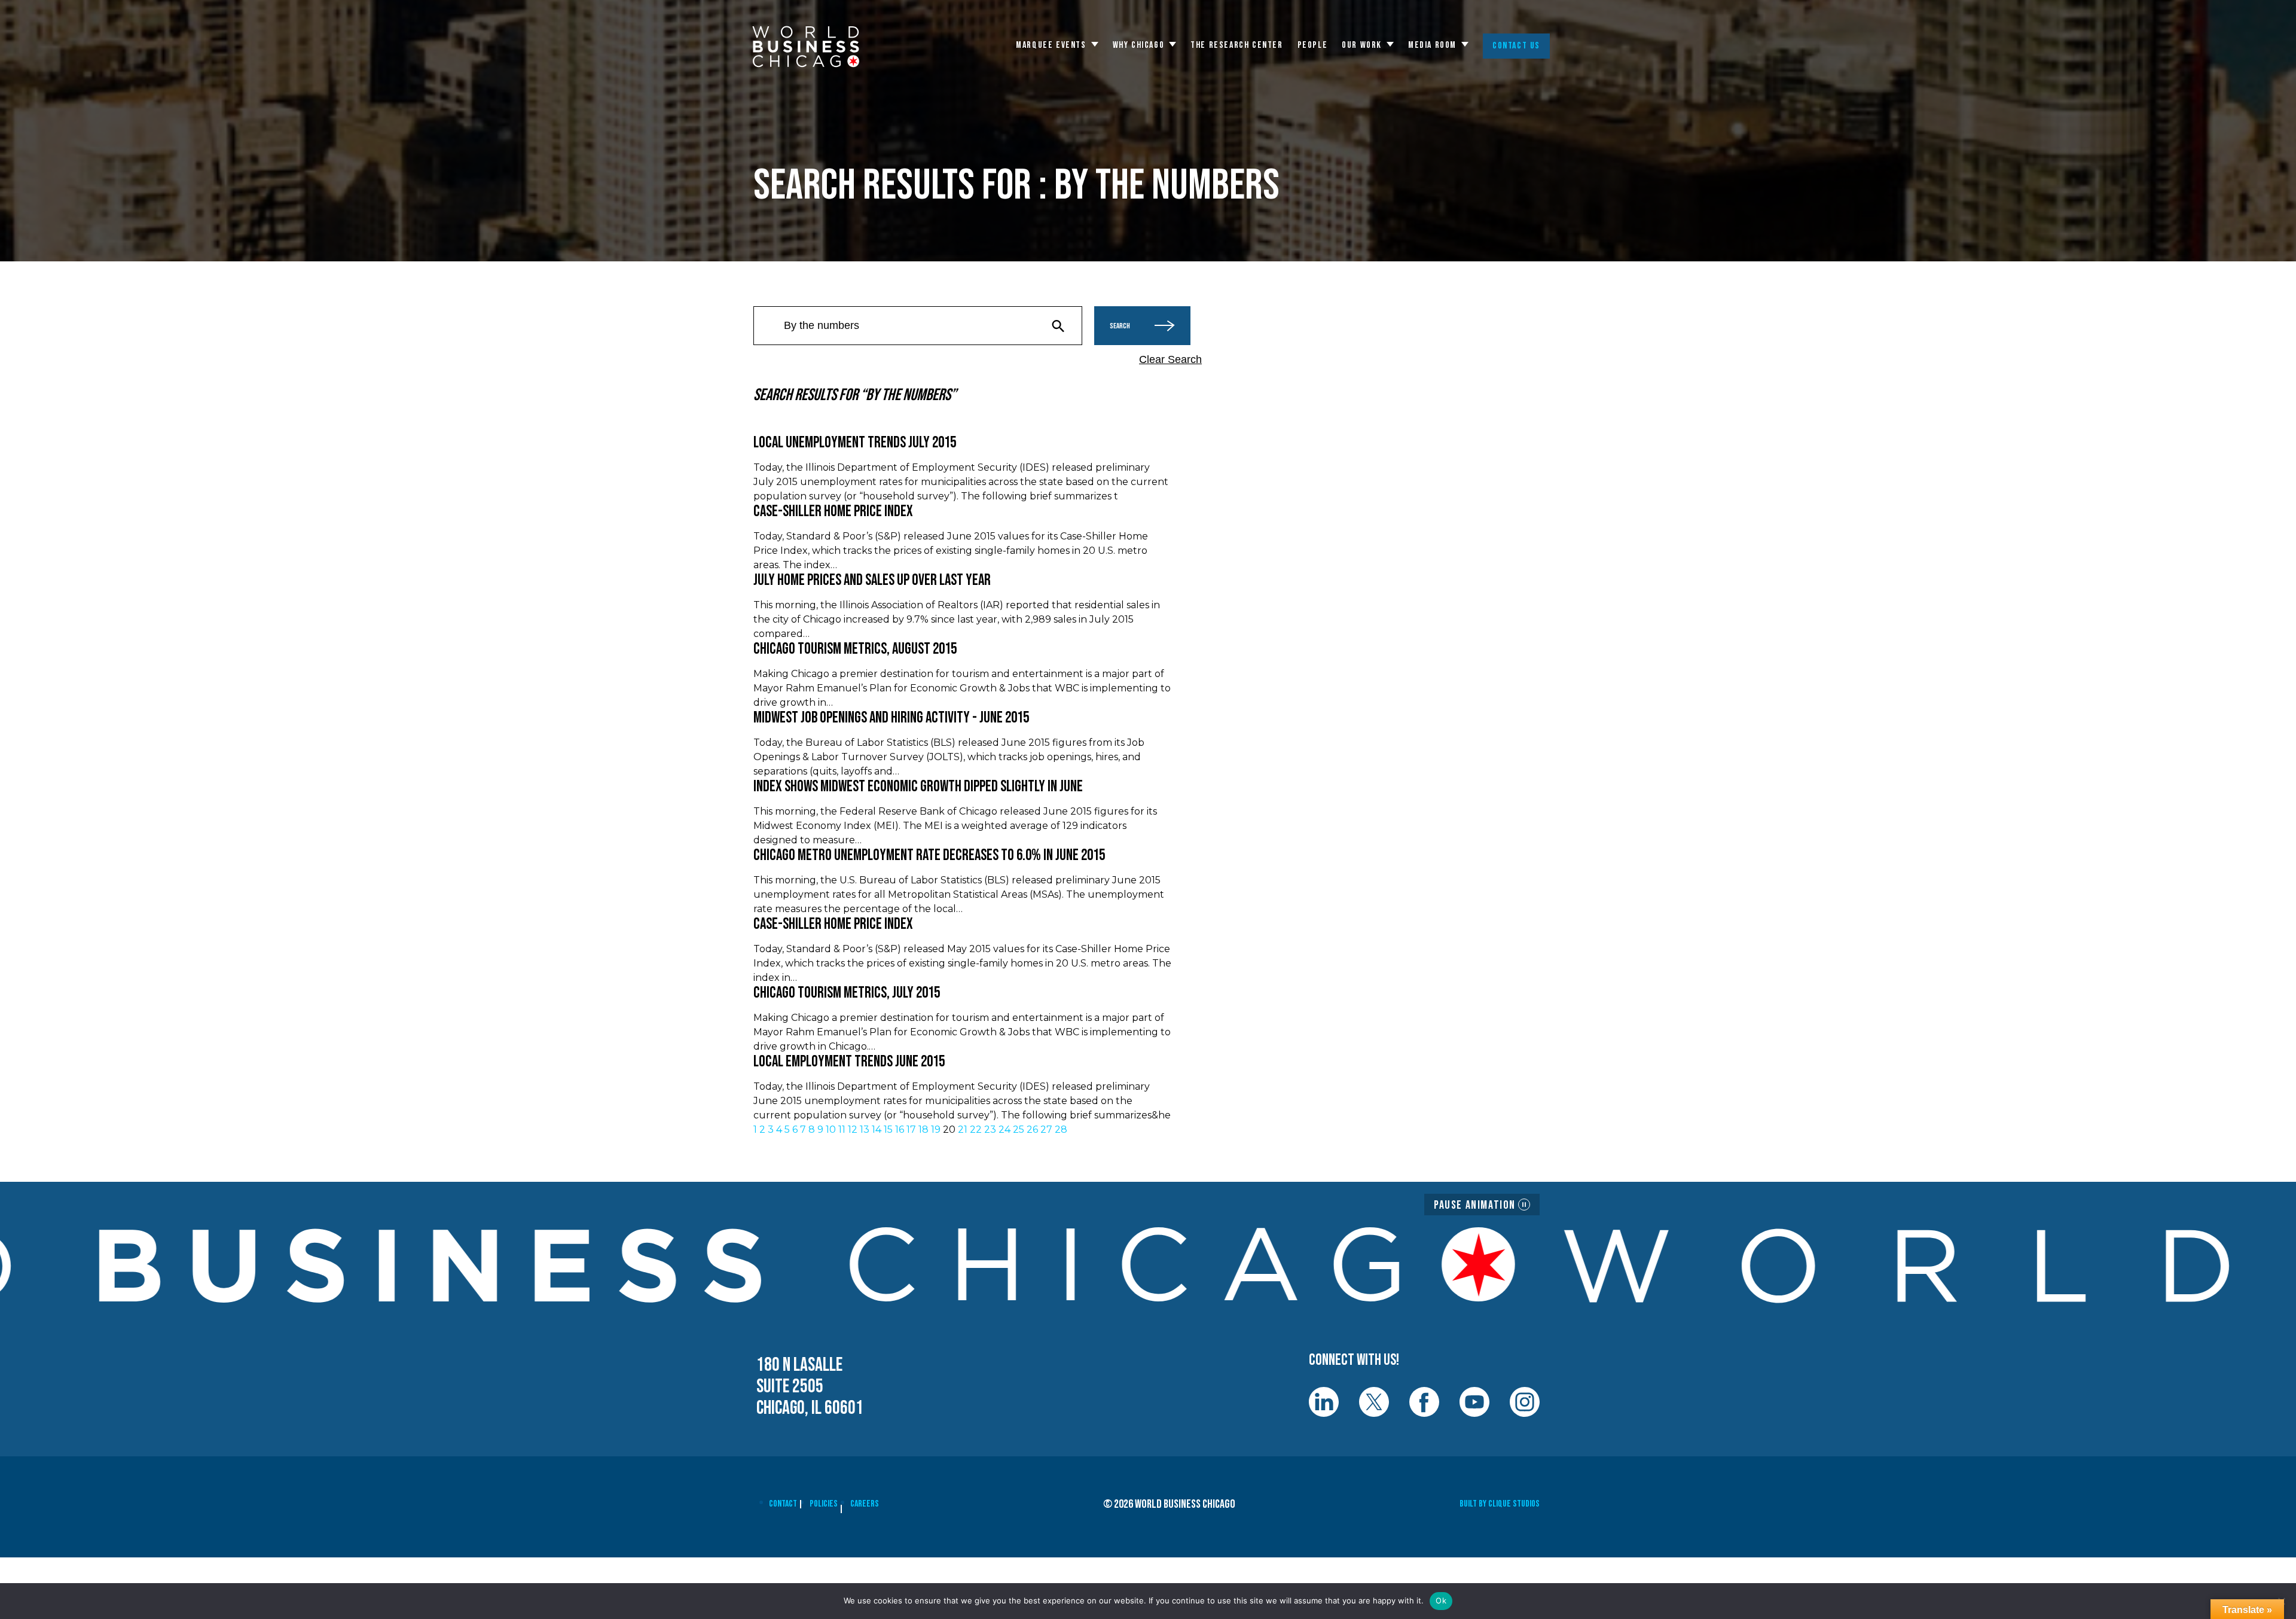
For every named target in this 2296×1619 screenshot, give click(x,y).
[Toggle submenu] (1095, 44)
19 (936, 1129)
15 (888, 1129)
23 (990, 1129)
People (1313, 45)
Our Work (1362, 45)
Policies (824, 1504)
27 (1046, 1129)
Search (1120, 326)
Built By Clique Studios (1500, 1504)
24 (1004, 1129)
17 (911, 1129)
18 (923, 1129)
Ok (1441, 1600)
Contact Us (1516, 46)
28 (1061, 1129)
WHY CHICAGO (1139, 45)
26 (1032, 1129)
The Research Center (1236, 45)
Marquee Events (1051, 45)
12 (853, 1129)
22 (976, 1129)
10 (831, 1129)
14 (877, 1129)
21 (963, 1129)
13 (865, 1129)
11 (842, 1129)
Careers (865, 1504)
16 (900, 1129)
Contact (783, 1504)
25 (1019, 1129)
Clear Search (1170, 359)
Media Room (1432, 45)
